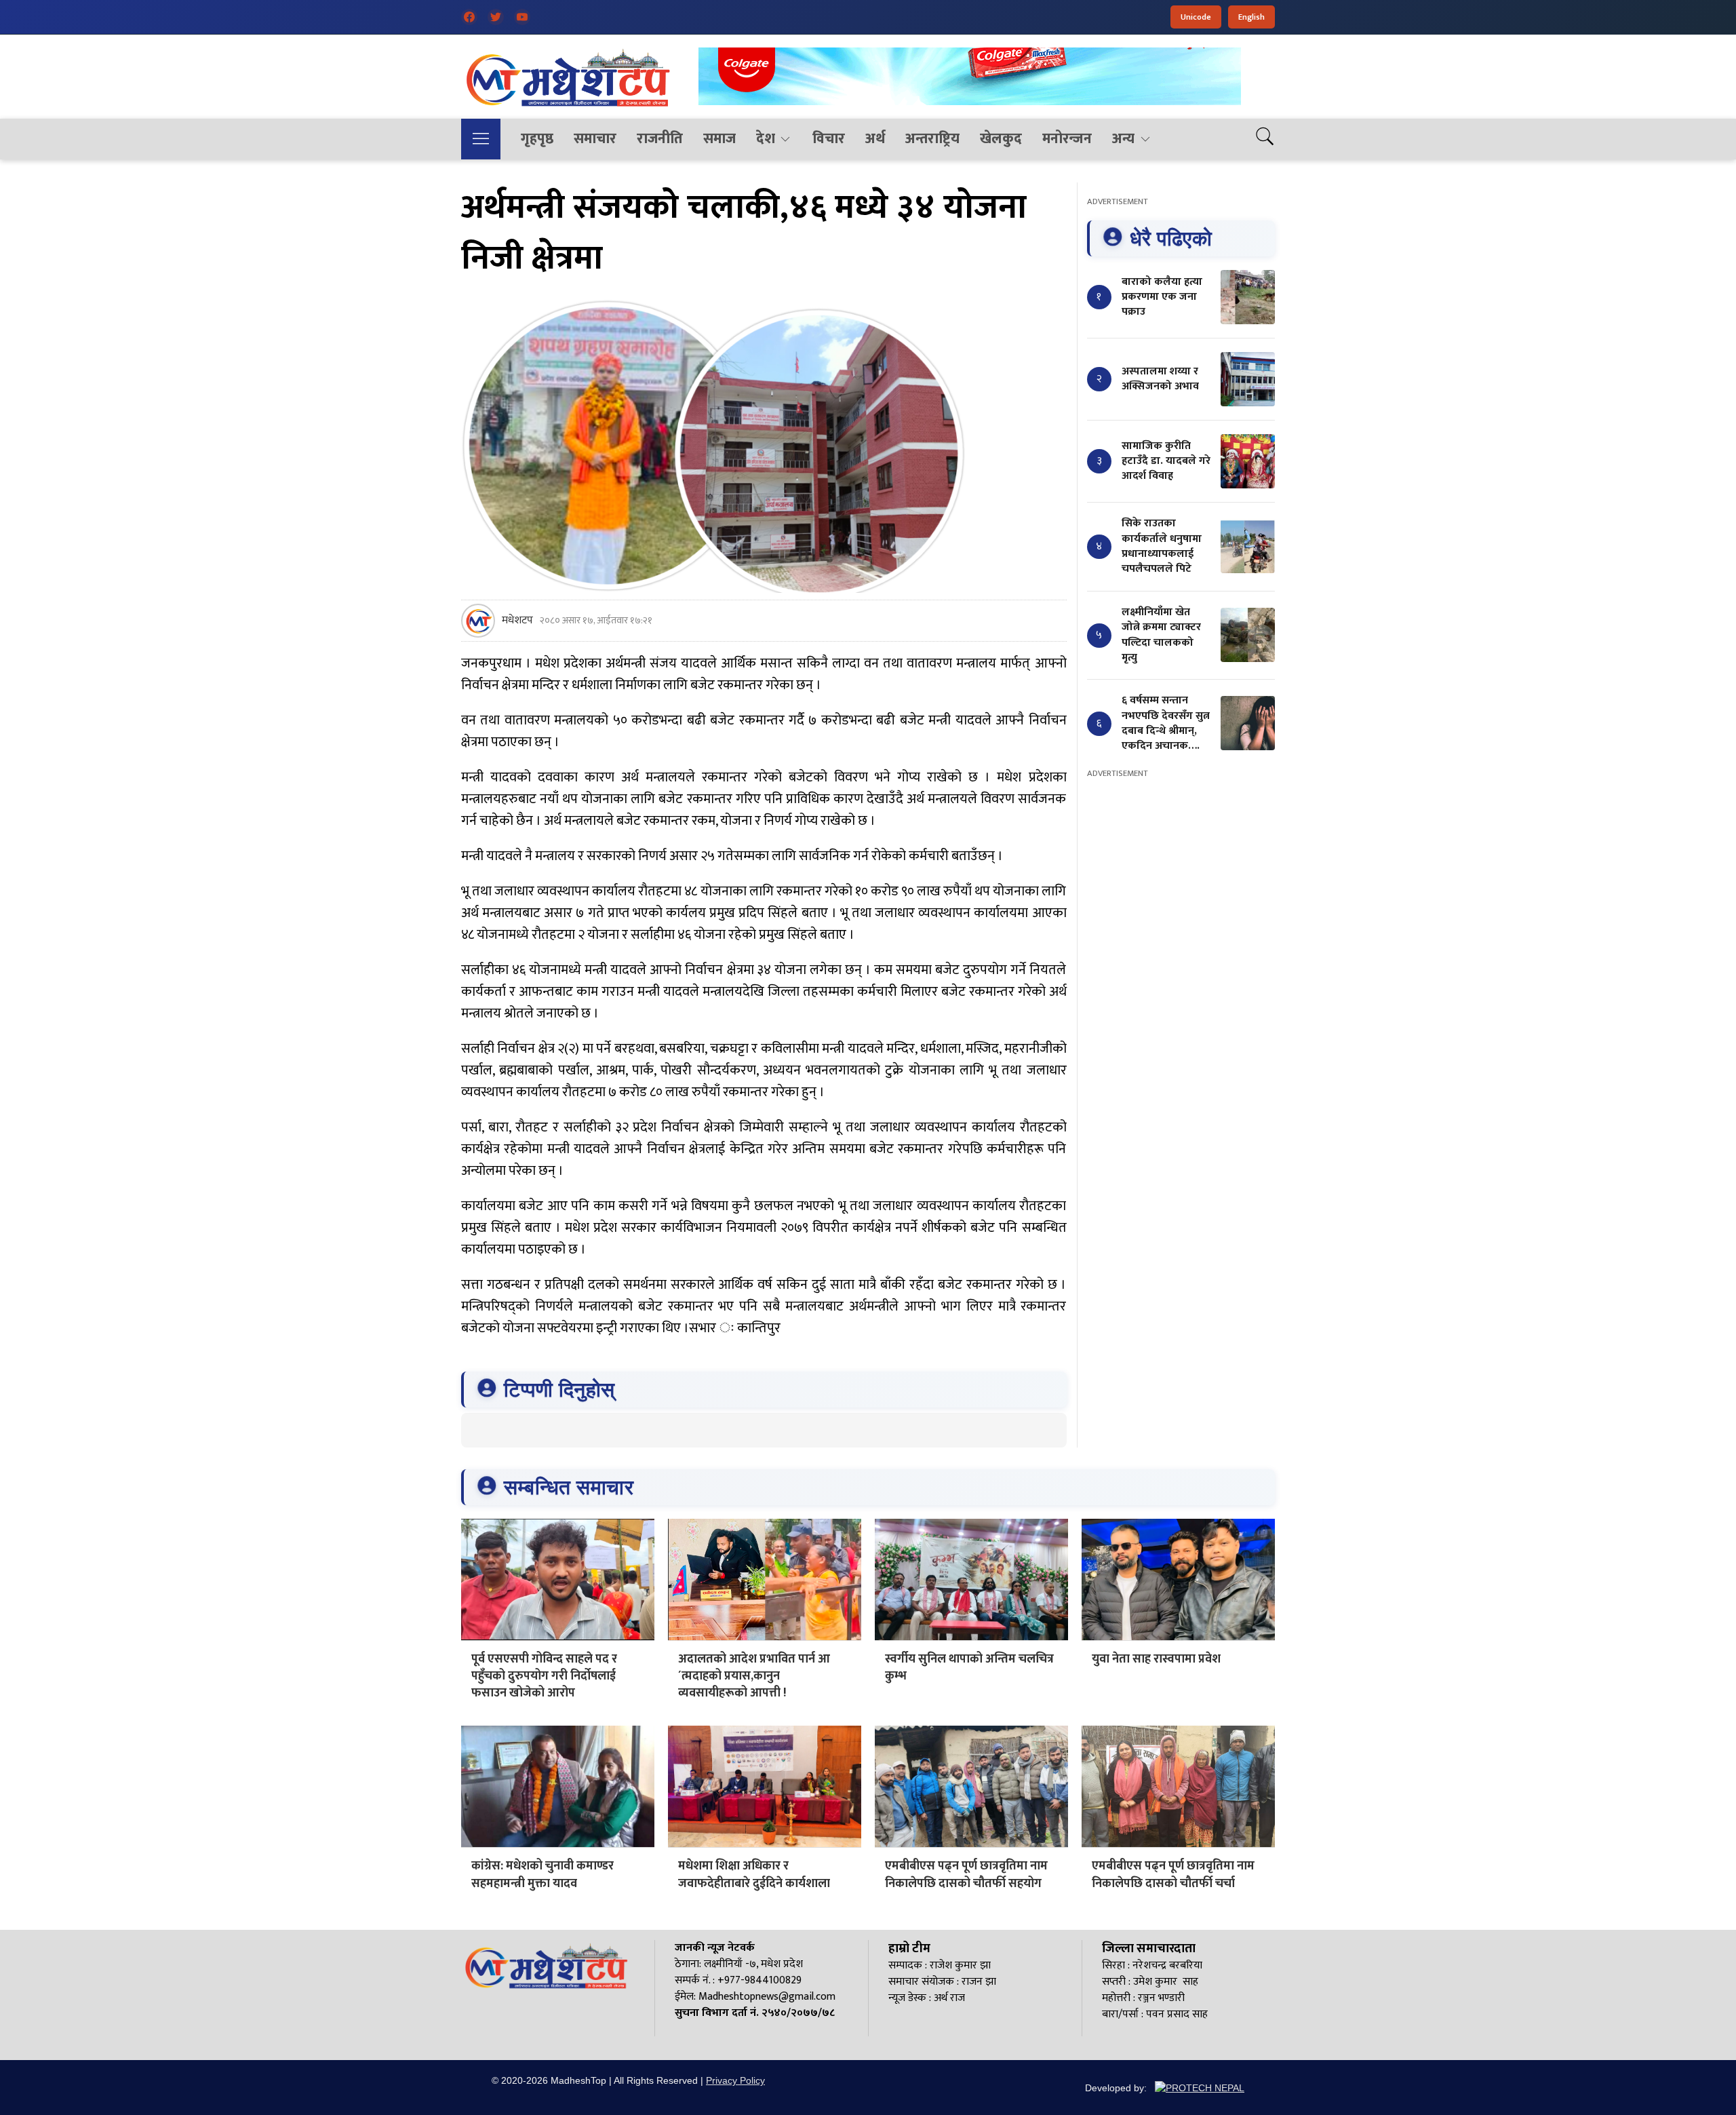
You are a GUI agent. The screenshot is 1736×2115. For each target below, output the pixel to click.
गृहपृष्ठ (537, 139)
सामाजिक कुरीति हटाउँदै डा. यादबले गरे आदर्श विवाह (1166, 461)
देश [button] (766, 139)
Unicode (1196, 17)
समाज (719, 139)
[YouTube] (522, 17)
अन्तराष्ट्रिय (932, 139)
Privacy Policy (735, 2080)
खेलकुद (1001, 139)
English (1251, 17)
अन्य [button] (1123, 139)
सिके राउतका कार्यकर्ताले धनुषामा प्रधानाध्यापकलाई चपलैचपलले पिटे (1162, 546)
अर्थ (875, 139)
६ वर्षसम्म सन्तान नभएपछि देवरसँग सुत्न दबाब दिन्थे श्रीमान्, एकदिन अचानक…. (1166, 723)
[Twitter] (496, 17)
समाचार (595, 139)
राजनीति (660, 139)
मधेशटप (517, 621)
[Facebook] (469, 17)
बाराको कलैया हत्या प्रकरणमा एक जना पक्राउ (1162, 296)
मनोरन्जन (1067, 139)
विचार (829, 139)
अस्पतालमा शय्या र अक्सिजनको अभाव (1160, 378)
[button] (481, 139)
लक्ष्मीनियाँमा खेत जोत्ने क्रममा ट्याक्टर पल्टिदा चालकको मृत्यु (1161, 634)
